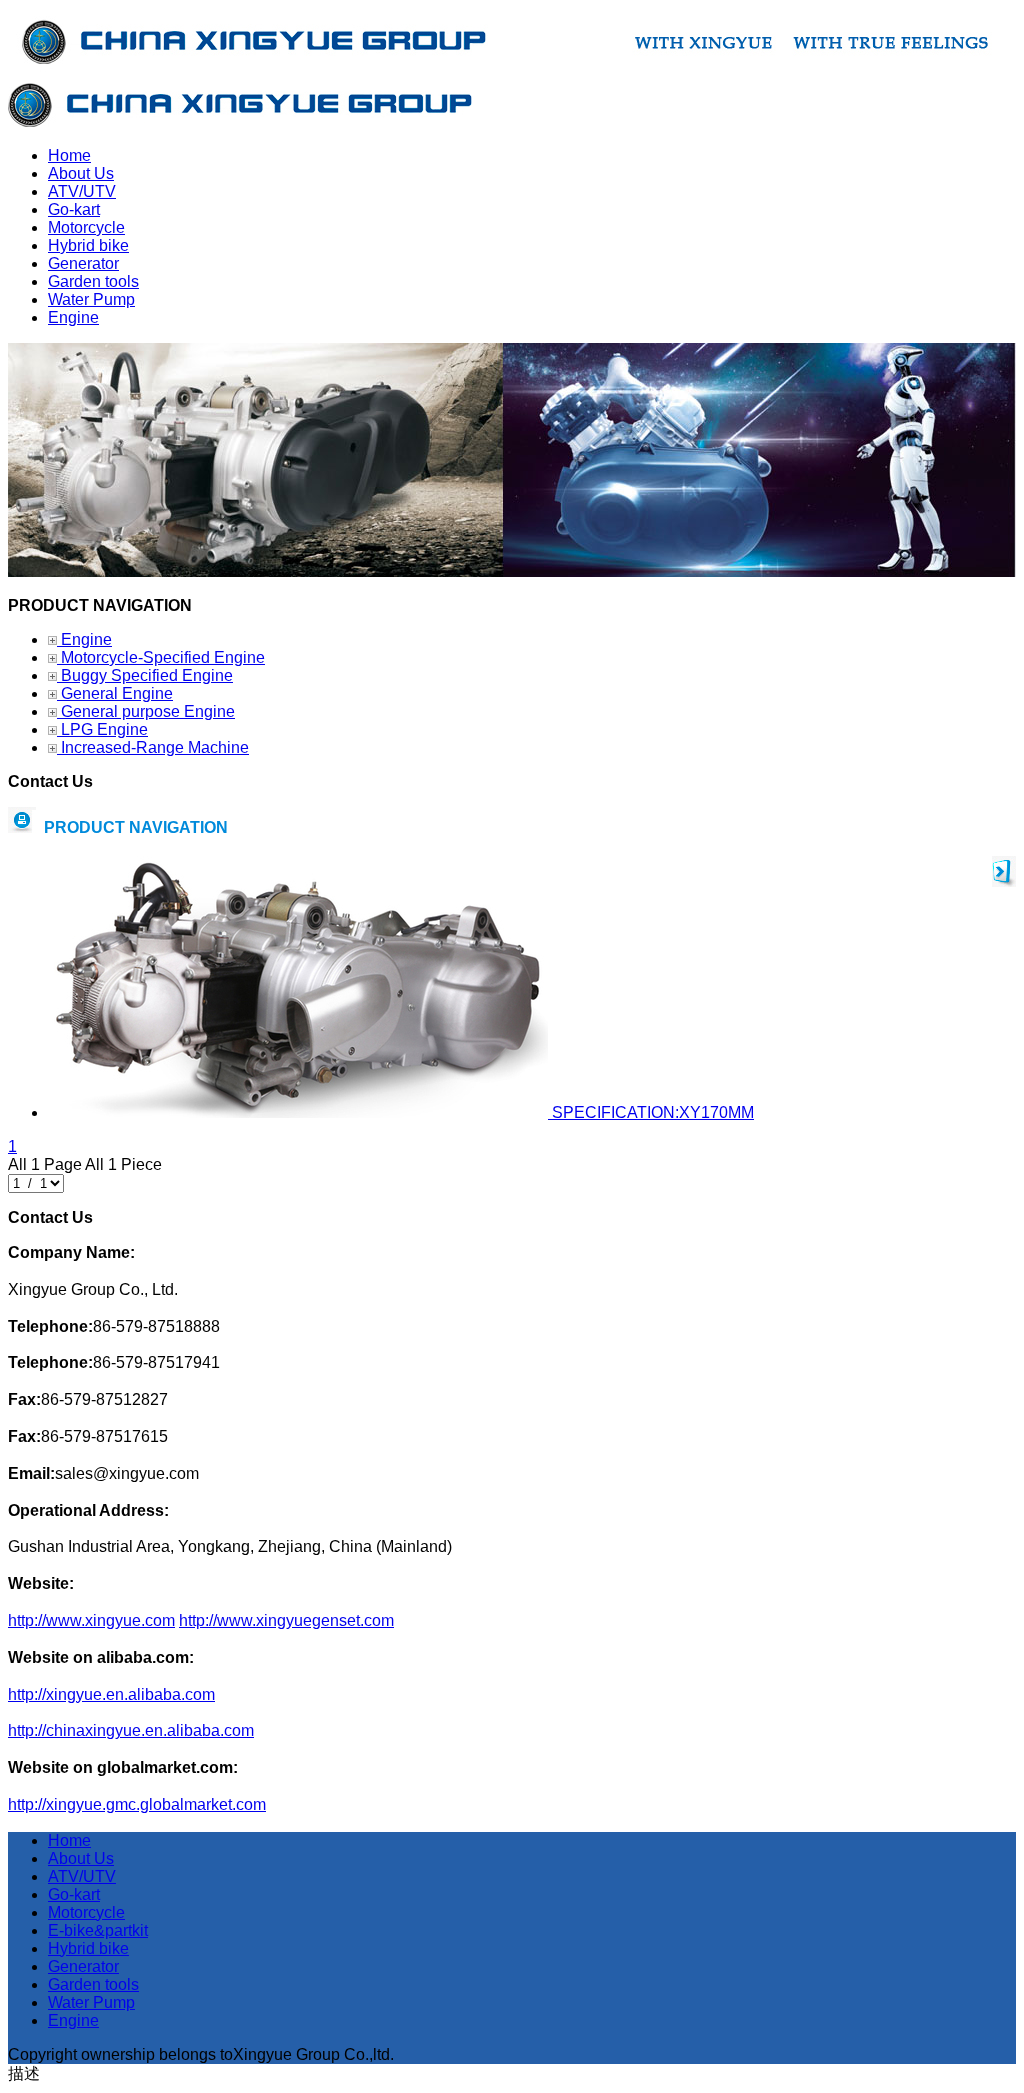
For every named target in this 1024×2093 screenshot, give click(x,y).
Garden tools (93, 1984)
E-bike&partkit (98, 1930)
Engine (73, 2020)
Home (69, 1840)
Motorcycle (86, 1912)
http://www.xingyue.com (91, 1620)
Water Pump (91, 2002)
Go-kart (74, 1894)
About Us (81, 1858)
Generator (83, 1966)
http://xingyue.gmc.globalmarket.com (137, 1804)
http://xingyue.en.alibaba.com (111, 1694)
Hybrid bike (88, 1948)
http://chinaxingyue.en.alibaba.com (131, 1730)
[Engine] (512, 571)
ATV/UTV (82, 1876)
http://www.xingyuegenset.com (286, 1620)
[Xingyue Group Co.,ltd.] (240, 121)
